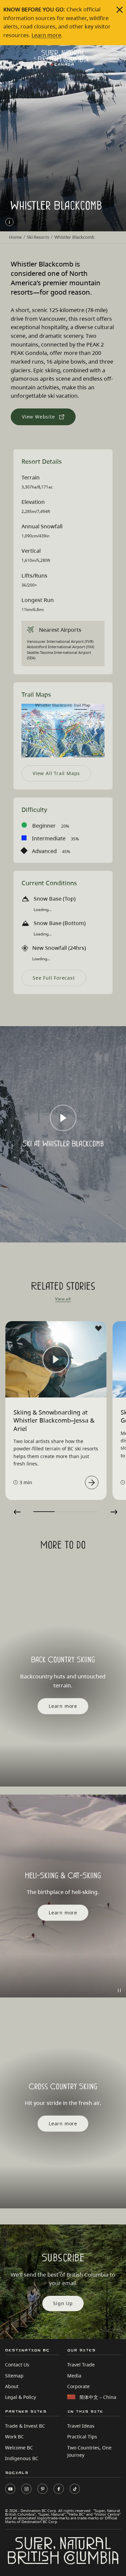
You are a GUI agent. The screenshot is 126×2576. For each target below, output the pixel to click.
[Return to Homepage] (63, 58)
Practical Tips (82, 2437)
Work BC (14, 2437)
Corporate (78, 2386)
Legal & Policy (20, 2397)
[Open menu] (113, 59)
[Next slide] (114, 1512)
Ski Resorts (38, 237)
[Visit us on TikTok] (75, 2489)
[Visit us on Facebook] (59, 2489)
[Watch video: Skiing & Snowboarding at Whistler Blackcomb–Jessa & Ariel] (92, 1483)
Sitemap (14, 2376)
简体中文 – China (98, 2397)
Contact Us (17, 2365)
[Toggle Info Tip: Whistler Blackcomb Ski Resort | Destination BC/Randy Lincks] (9, 222)
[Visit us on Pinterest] (43, 2489)
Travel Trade (81, 2365)
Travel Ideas (81, 2426)
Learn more (46, 35)
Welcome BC (19, 2448)
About (12, 2386)
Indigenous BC (22, 2458)
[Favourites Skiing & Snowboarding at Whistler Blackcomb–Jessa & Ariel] (98, 1329)
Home (15, 237)
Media (74, 2376)
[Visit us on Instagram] (26, 2489)
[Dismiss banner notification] (120, 10)
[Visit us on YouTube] (10, 2489)
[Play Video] (63, 1118)
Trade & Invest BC (25, 2426)
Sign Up (63, 2303)
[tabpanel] (56, 1411)
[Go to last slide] (17, 1512)
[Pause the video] (119, 1990)
